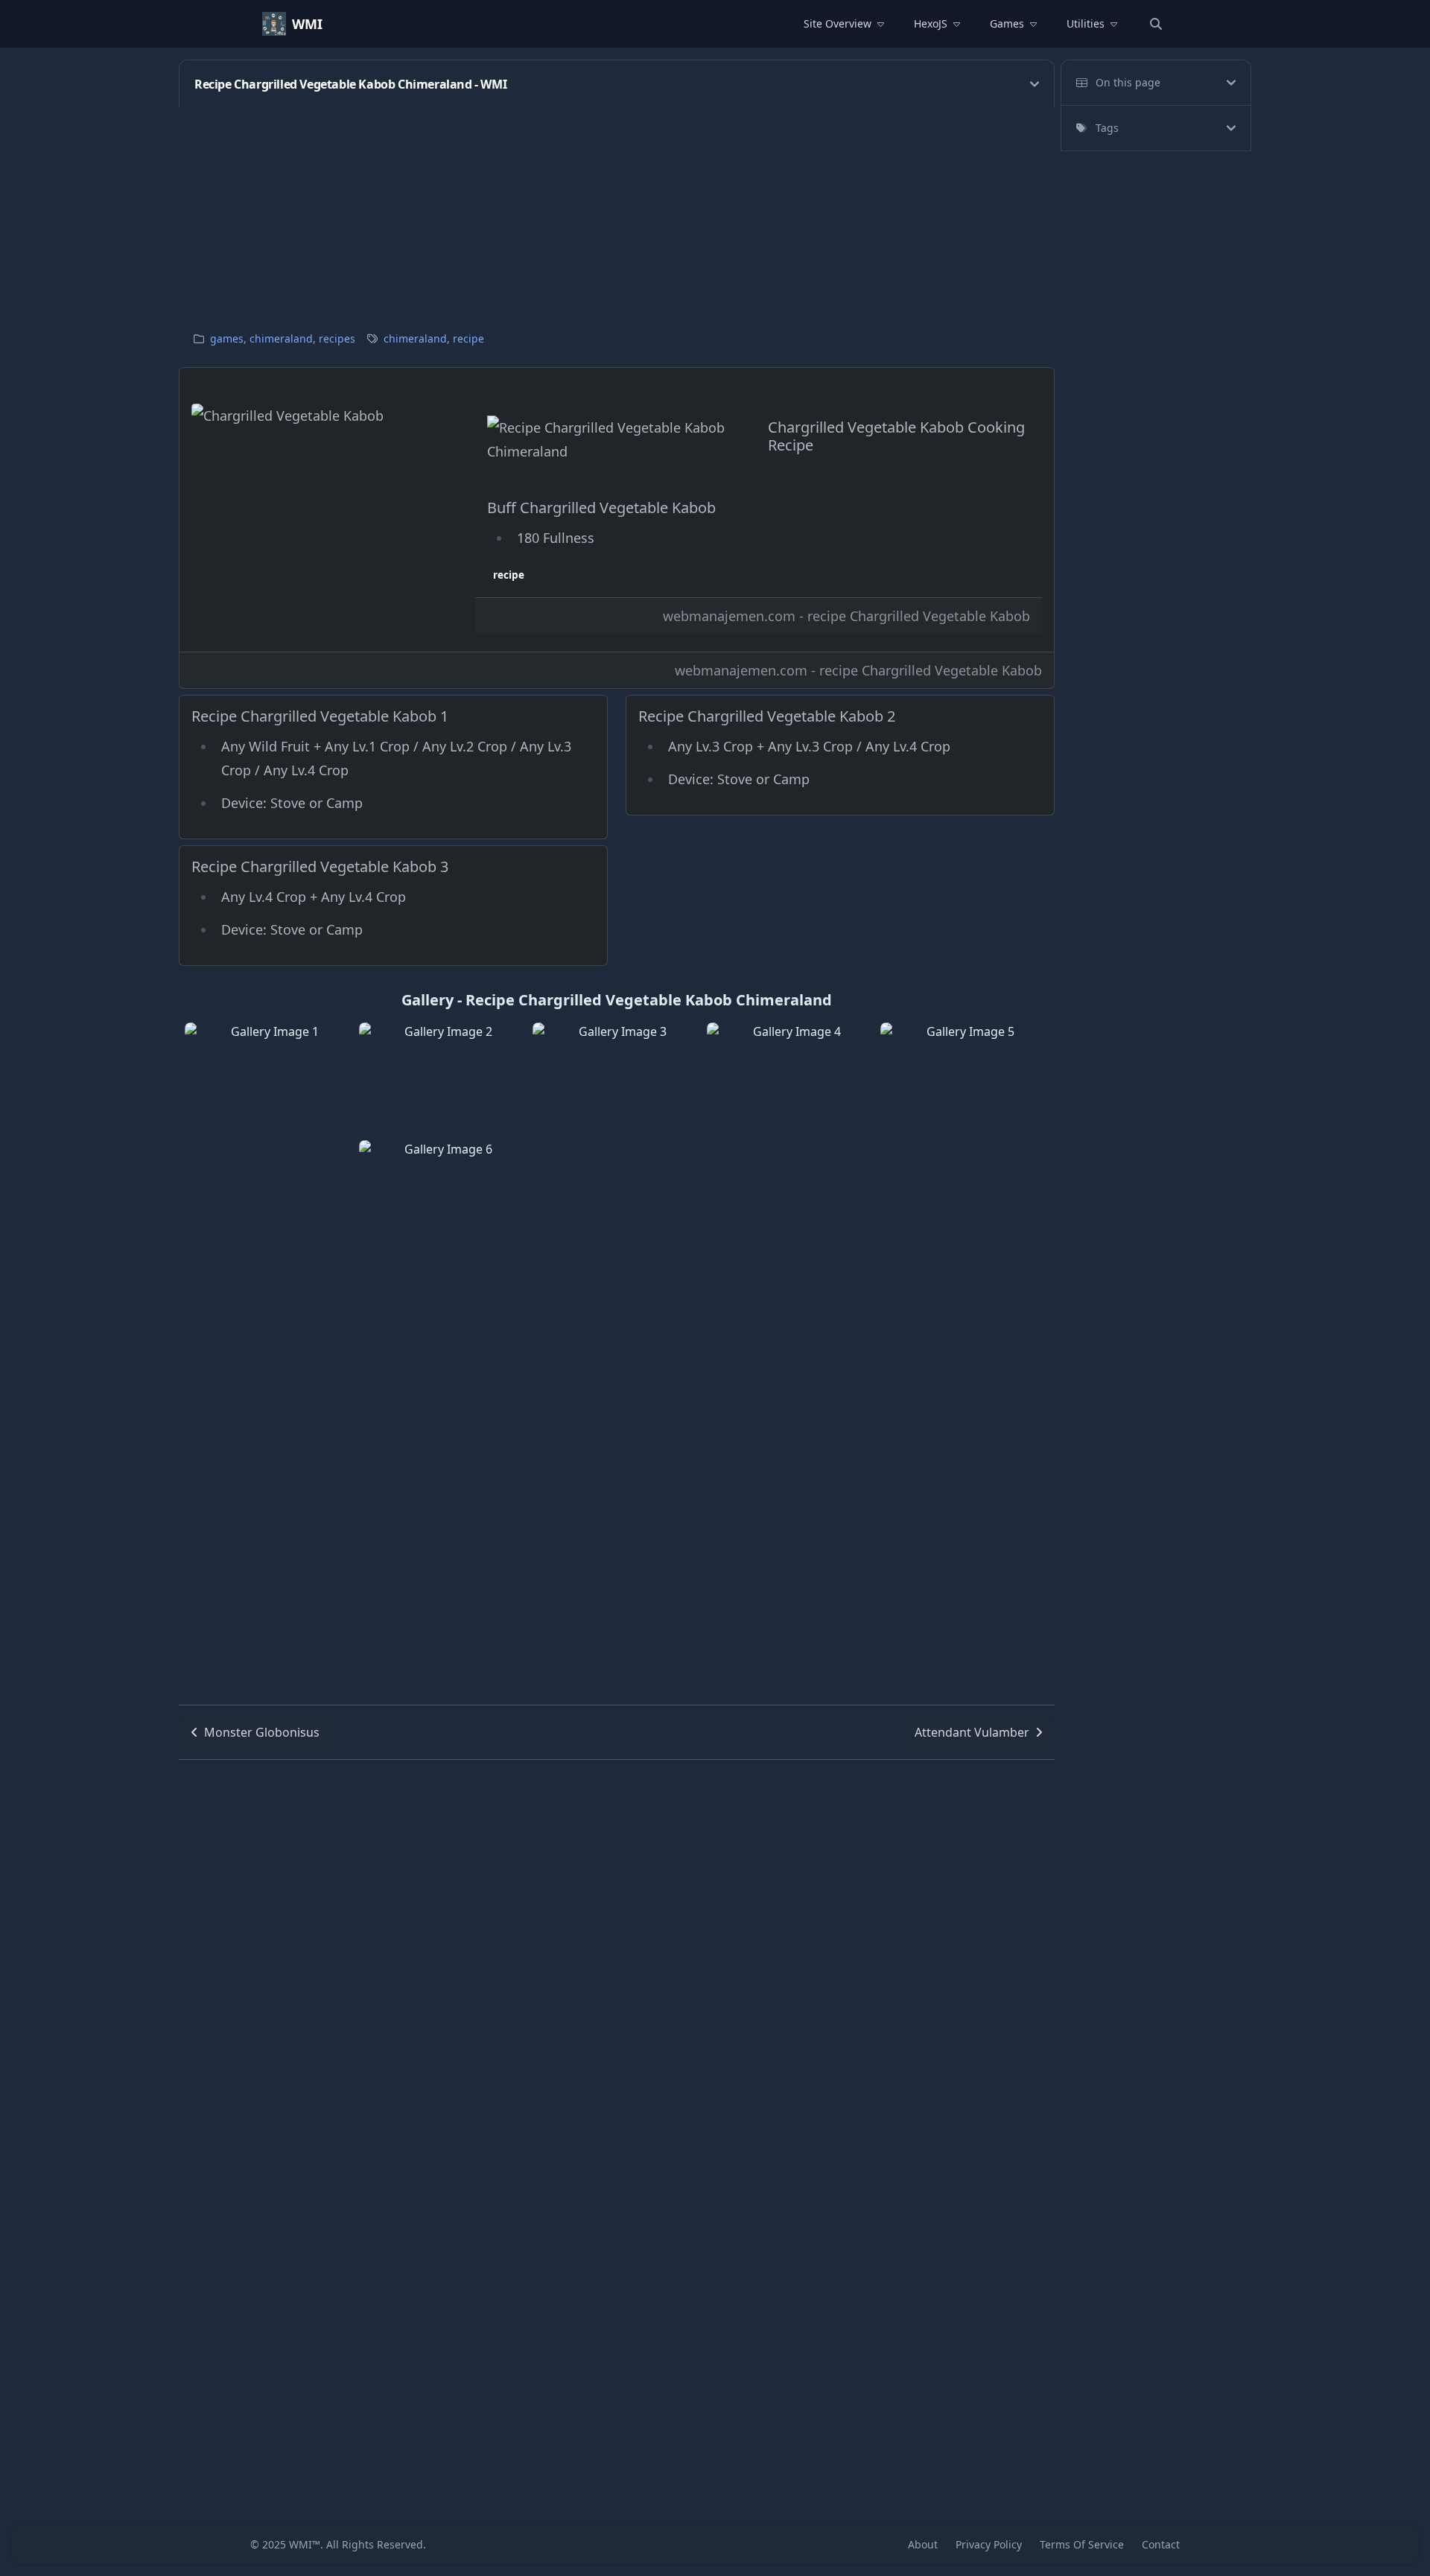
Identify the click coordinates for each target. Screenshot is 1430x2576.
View (269, 1137)
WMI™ (305, 2544)
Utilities (1086, 23)
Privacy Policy (989, 2544)
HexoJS (931, 23)
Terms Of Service (1082, 2544)
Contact (1161, 2544)
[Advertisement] (626, 212)
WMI (307, 24)
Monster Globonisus (262, 1732)
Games (1007, 23)
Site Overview (838, 23)
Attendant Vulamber (972, 1732)
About (923, 2544)
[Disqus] (617, 1946)
